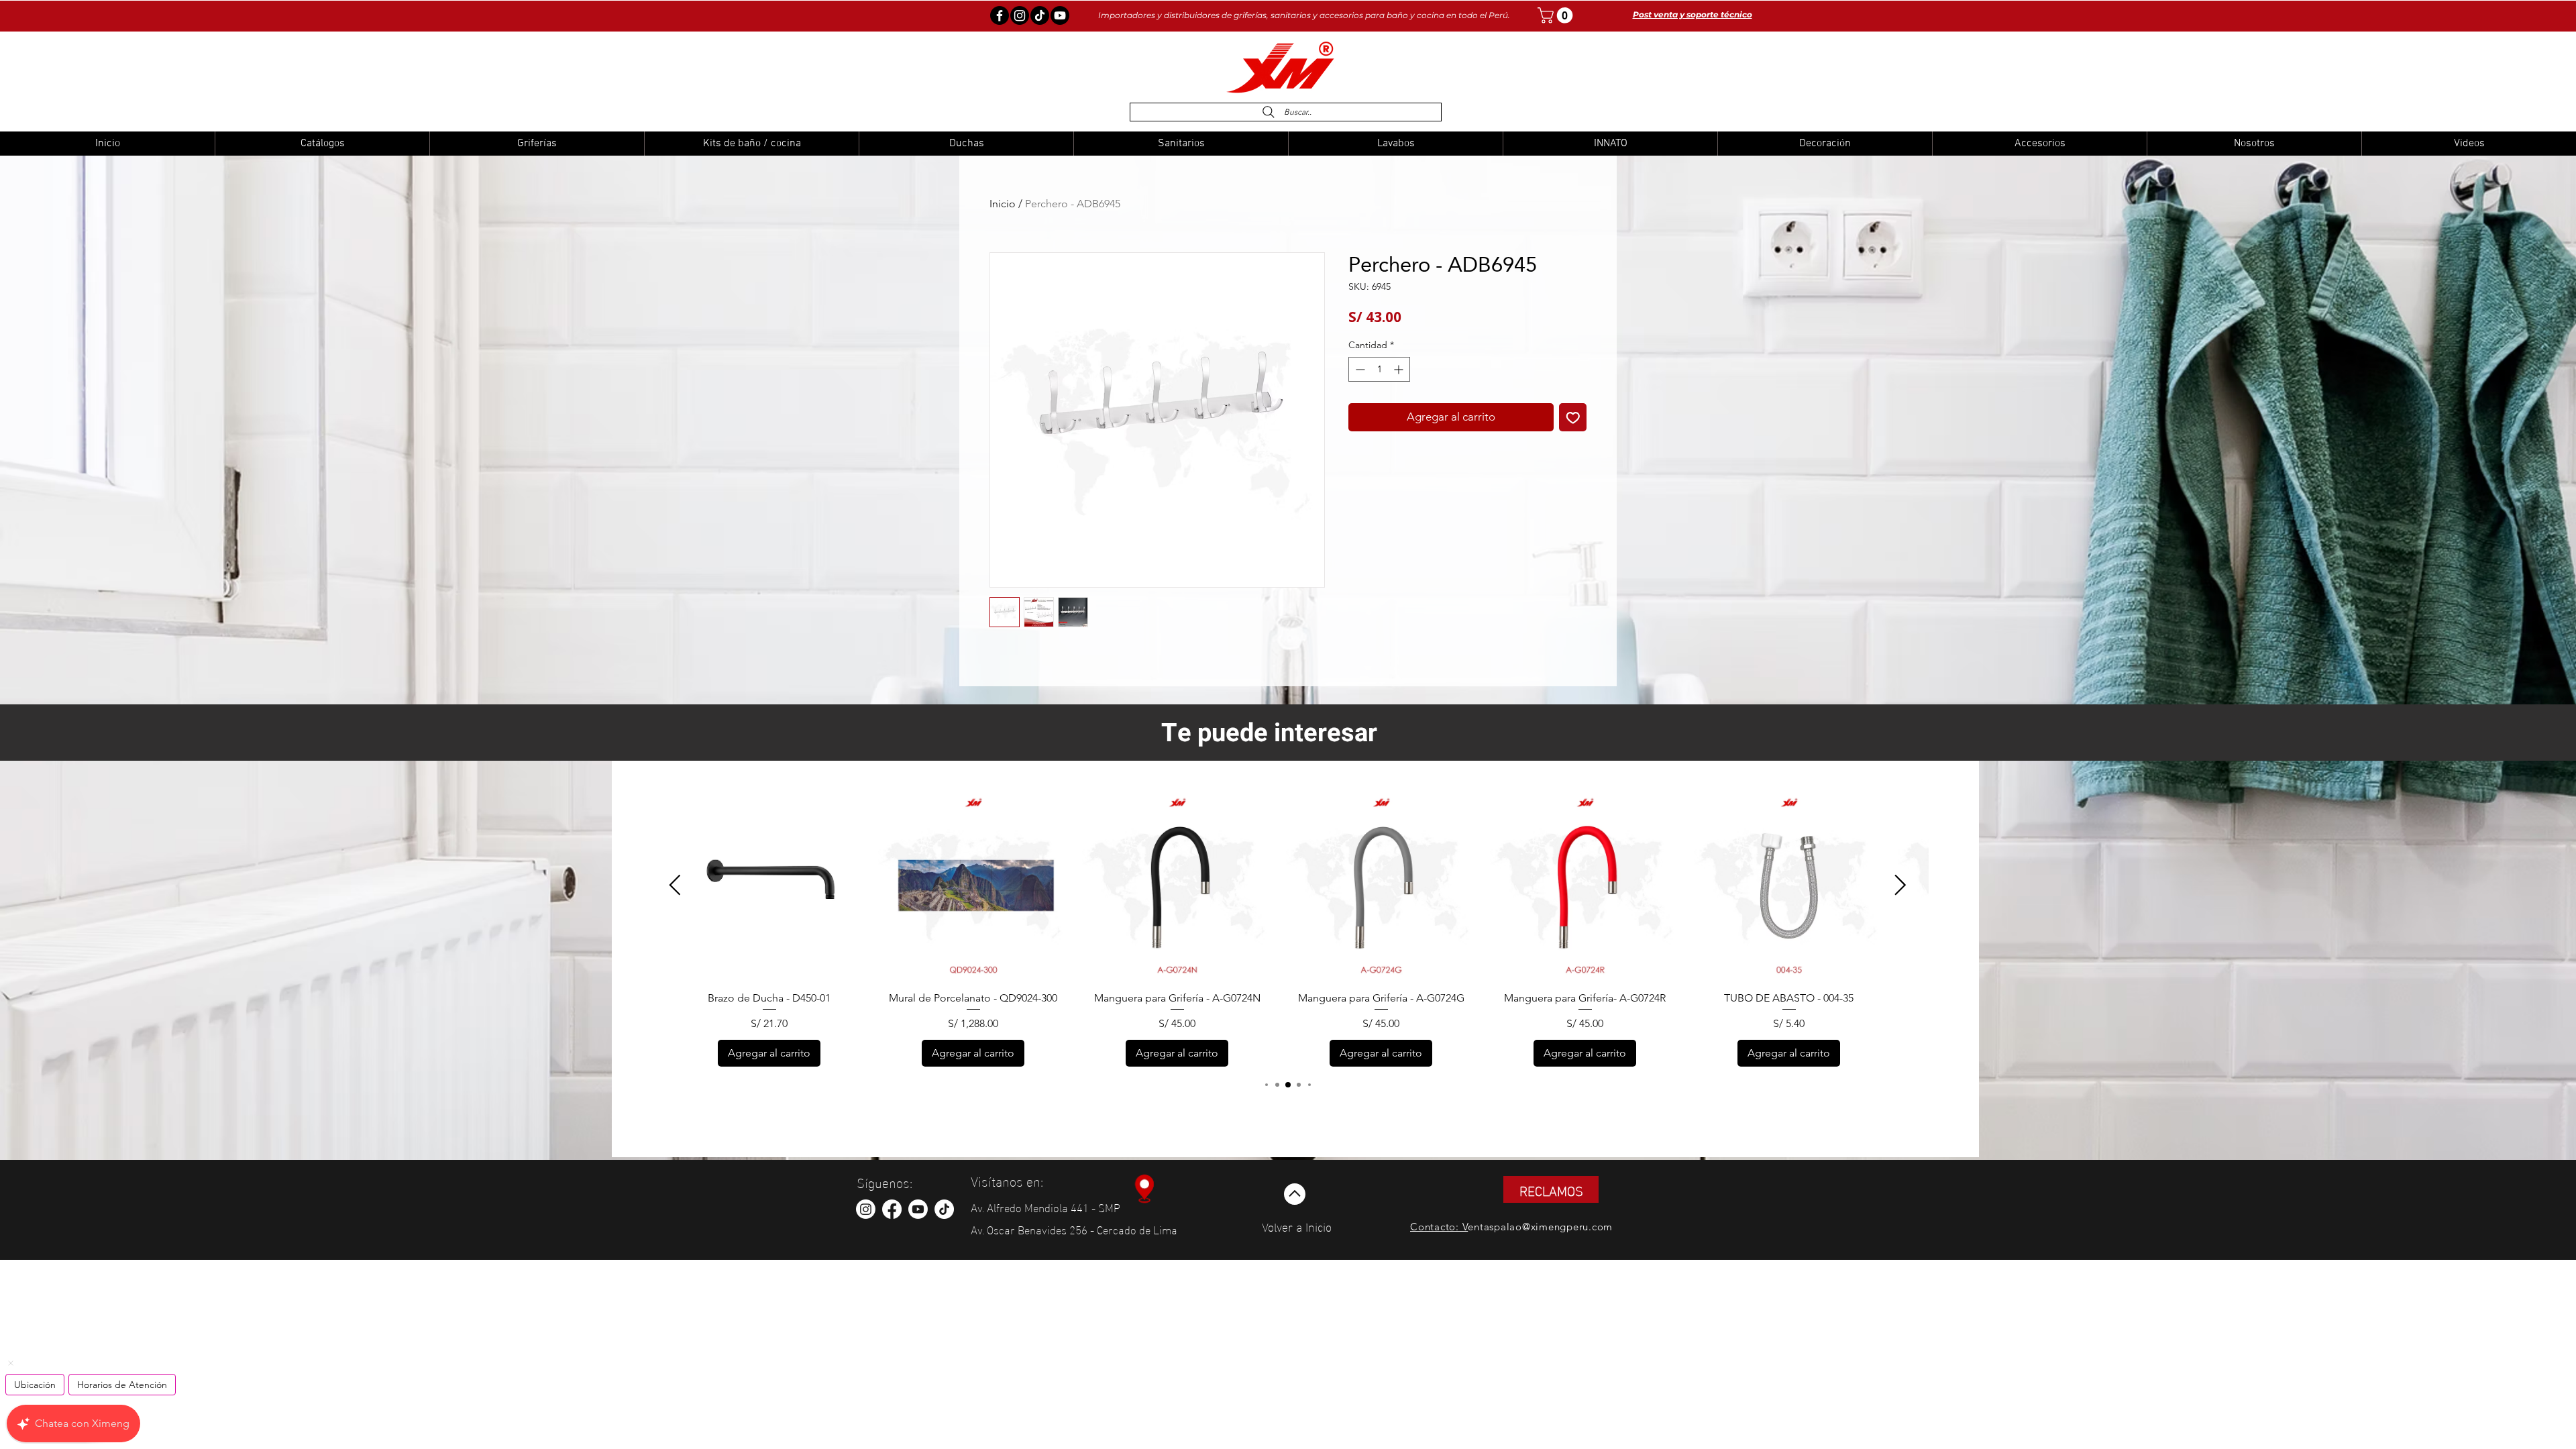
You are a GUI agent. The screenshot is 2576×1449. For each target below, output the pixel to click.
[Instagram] (1020, 15)
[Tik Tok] (1040, 15)
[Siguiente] (1900, 885)
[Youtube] (918, 1209)
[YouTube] (1060, 15)
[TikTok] (944, 1209)
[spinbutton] (1379, 369)
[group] (1288, 928)
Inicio (1003, 204)
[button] (1557, 15)
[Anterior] (675, 885)
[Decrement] (1359, 369)
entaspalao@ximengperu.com (1540, 1227)
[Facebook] (1000, 15)
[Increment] (1400, 369)
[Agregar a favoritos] (1573, 417)
